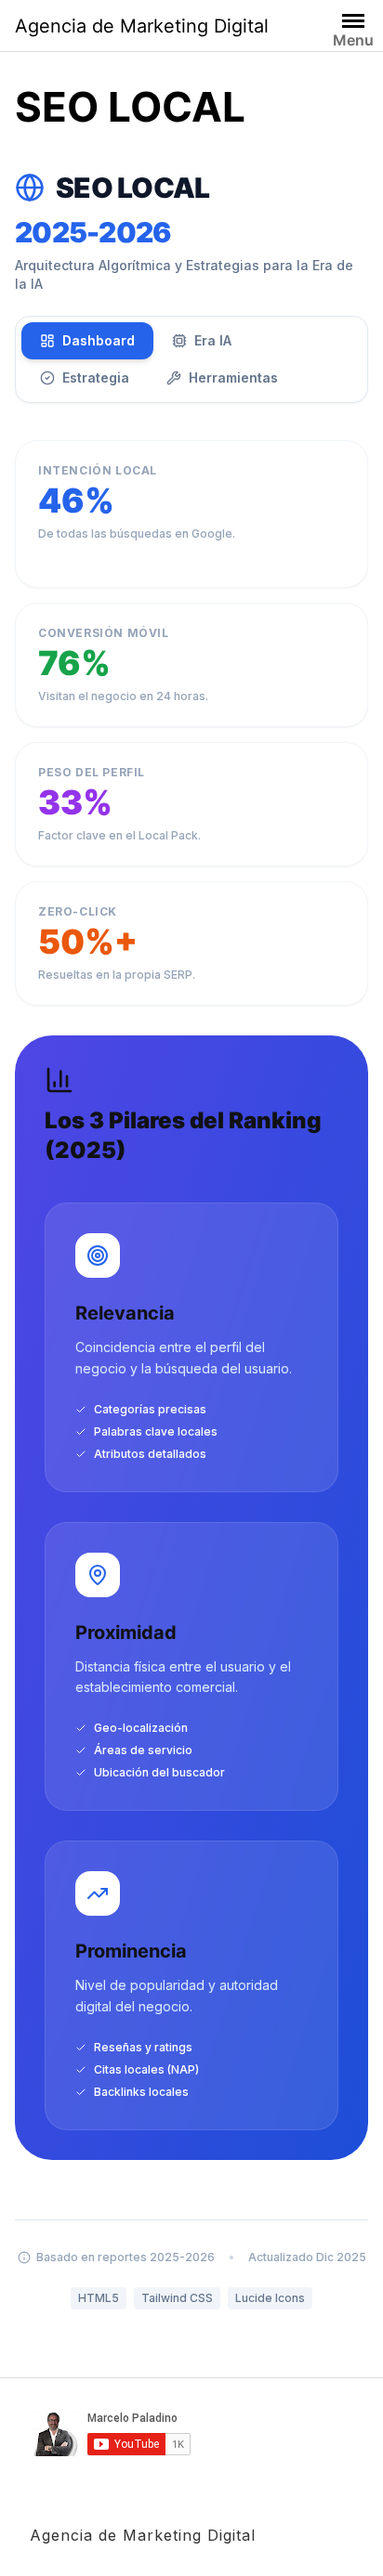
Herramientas (233, 377)
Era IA (213, 340)
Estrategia (96, 377)
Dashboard (99, 340)
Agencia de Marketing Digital (142, 26)
